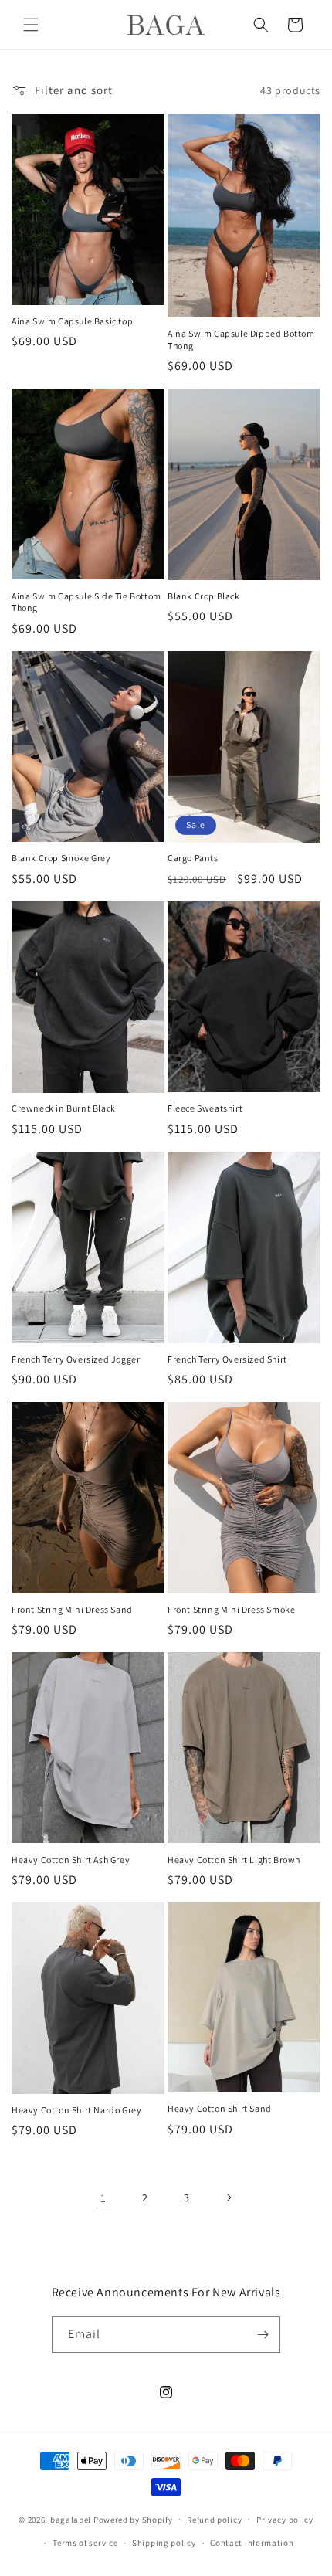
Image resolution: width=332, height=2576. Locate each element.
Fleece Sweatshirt (205, 1108)
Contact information (252, 2543)
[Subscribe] (263, 2335)
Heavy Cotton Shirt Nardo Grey (76, 2110)
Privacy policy (285, 2520)
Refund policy (214, 2520)
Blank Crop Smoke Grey (61, 858)
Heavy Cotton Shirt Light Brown (234, 1860)
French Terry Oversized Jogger (76, 1359)
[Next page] (229, 2198)
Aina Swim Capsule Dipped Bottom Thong (241, 339)
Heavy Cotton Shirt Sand (220, 2108)
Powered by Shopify (133, 2519)
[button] (31, 25)
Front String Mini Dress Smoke (231, 1609)
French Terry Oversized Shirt (227, 1359)
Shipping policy (164, 2543)
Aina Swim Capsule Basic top (72, 321)
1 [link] (103, 2198)
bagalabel (71, 2519)
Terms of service (85, 2543)
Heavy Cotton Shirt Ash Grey (71, 1860)
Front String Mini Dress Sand (72, 1609)
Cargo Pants (193, 858)
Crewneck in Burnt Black (64, 1108)
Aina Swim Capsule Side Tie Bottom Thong (86, 602)
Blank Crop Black (204, 596)
